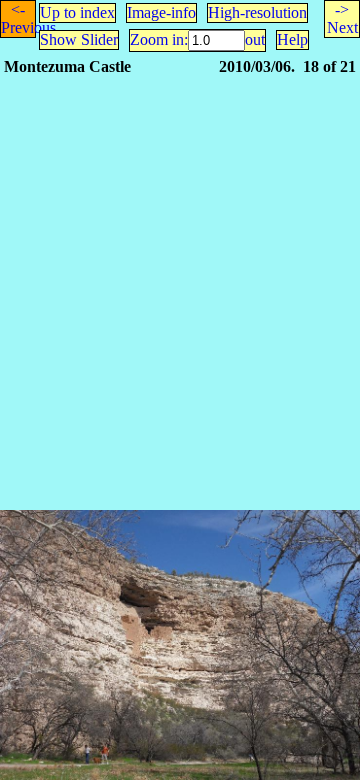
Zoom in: (159, 39)
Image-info (161, 12)
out (255, 39)
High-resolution (257, 12)
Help (292, 39)
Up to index (77, 12)
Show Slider (79, 39)
